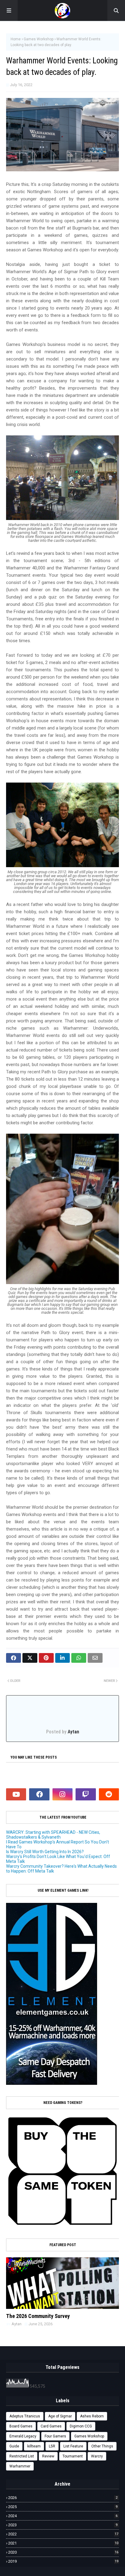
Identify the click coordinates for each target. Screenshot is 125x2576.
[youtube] (16, 1794)
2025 (63, 2507)
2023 (63, 2525)
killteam (34, 2446)
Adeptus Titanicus (25, 2416)
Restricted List (22, 2456)
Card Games (51, 2426)
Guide (14, 2446)
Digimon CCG (81, 2426)
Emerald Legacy (23, 2436)
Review (48, 2456)
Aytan (73, 1732)
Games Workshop (39, 39)
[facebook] (39, 1794)
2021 (63, 2543)
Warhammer (20, 2466)
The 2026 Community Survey (38, 2316)
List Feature (73, 2446)
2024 (63, 2516)
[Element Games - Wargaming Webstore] (52, 2083)
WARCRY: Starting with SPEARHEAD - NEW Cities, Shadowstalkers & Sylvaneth (53, 1835)
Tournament (73, 2456)
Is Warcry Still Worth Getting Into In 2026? (45, 1852)
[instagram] (62, 1794)
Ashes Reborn (92, 2416)
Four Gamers (55, 2436)
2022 (63, 2534)
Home (16, 39)
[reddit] (109, 1794)
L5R (52, 2446)
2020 (63, 2552)
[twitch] (86, 1794)
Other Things (102, 2446)
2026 (63, 2498)
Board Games (21, 2426)
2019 (63, 2561)
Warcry (97, 2456)
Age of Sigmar (60, 2416)
